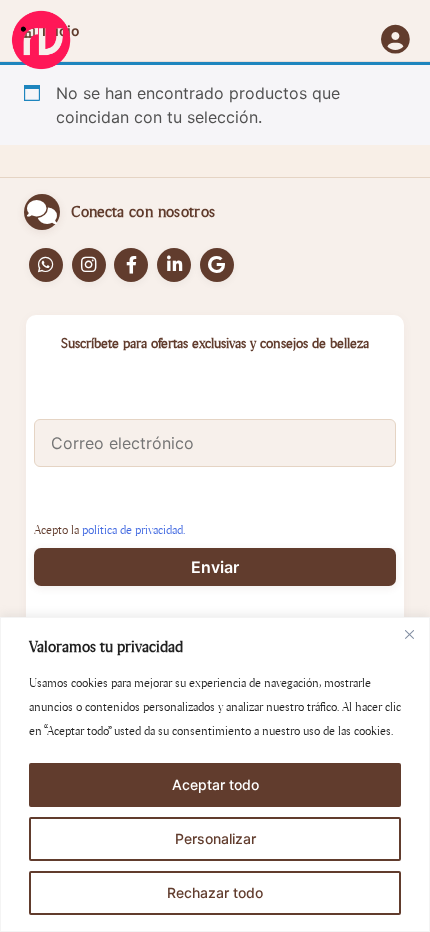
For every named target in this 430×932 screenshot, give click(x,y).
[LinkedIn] (174, 265)
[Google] (217, 265)
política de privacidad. (133, 530)
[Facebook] (131, 265)
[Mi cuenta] (395, 41)
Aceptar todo (215, 784)
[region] (215, 774)
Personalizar (215, 838)
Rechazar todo (215, 892)
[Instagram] (89, 265)
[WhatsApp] (46, 265)
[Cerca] (409, 634)
